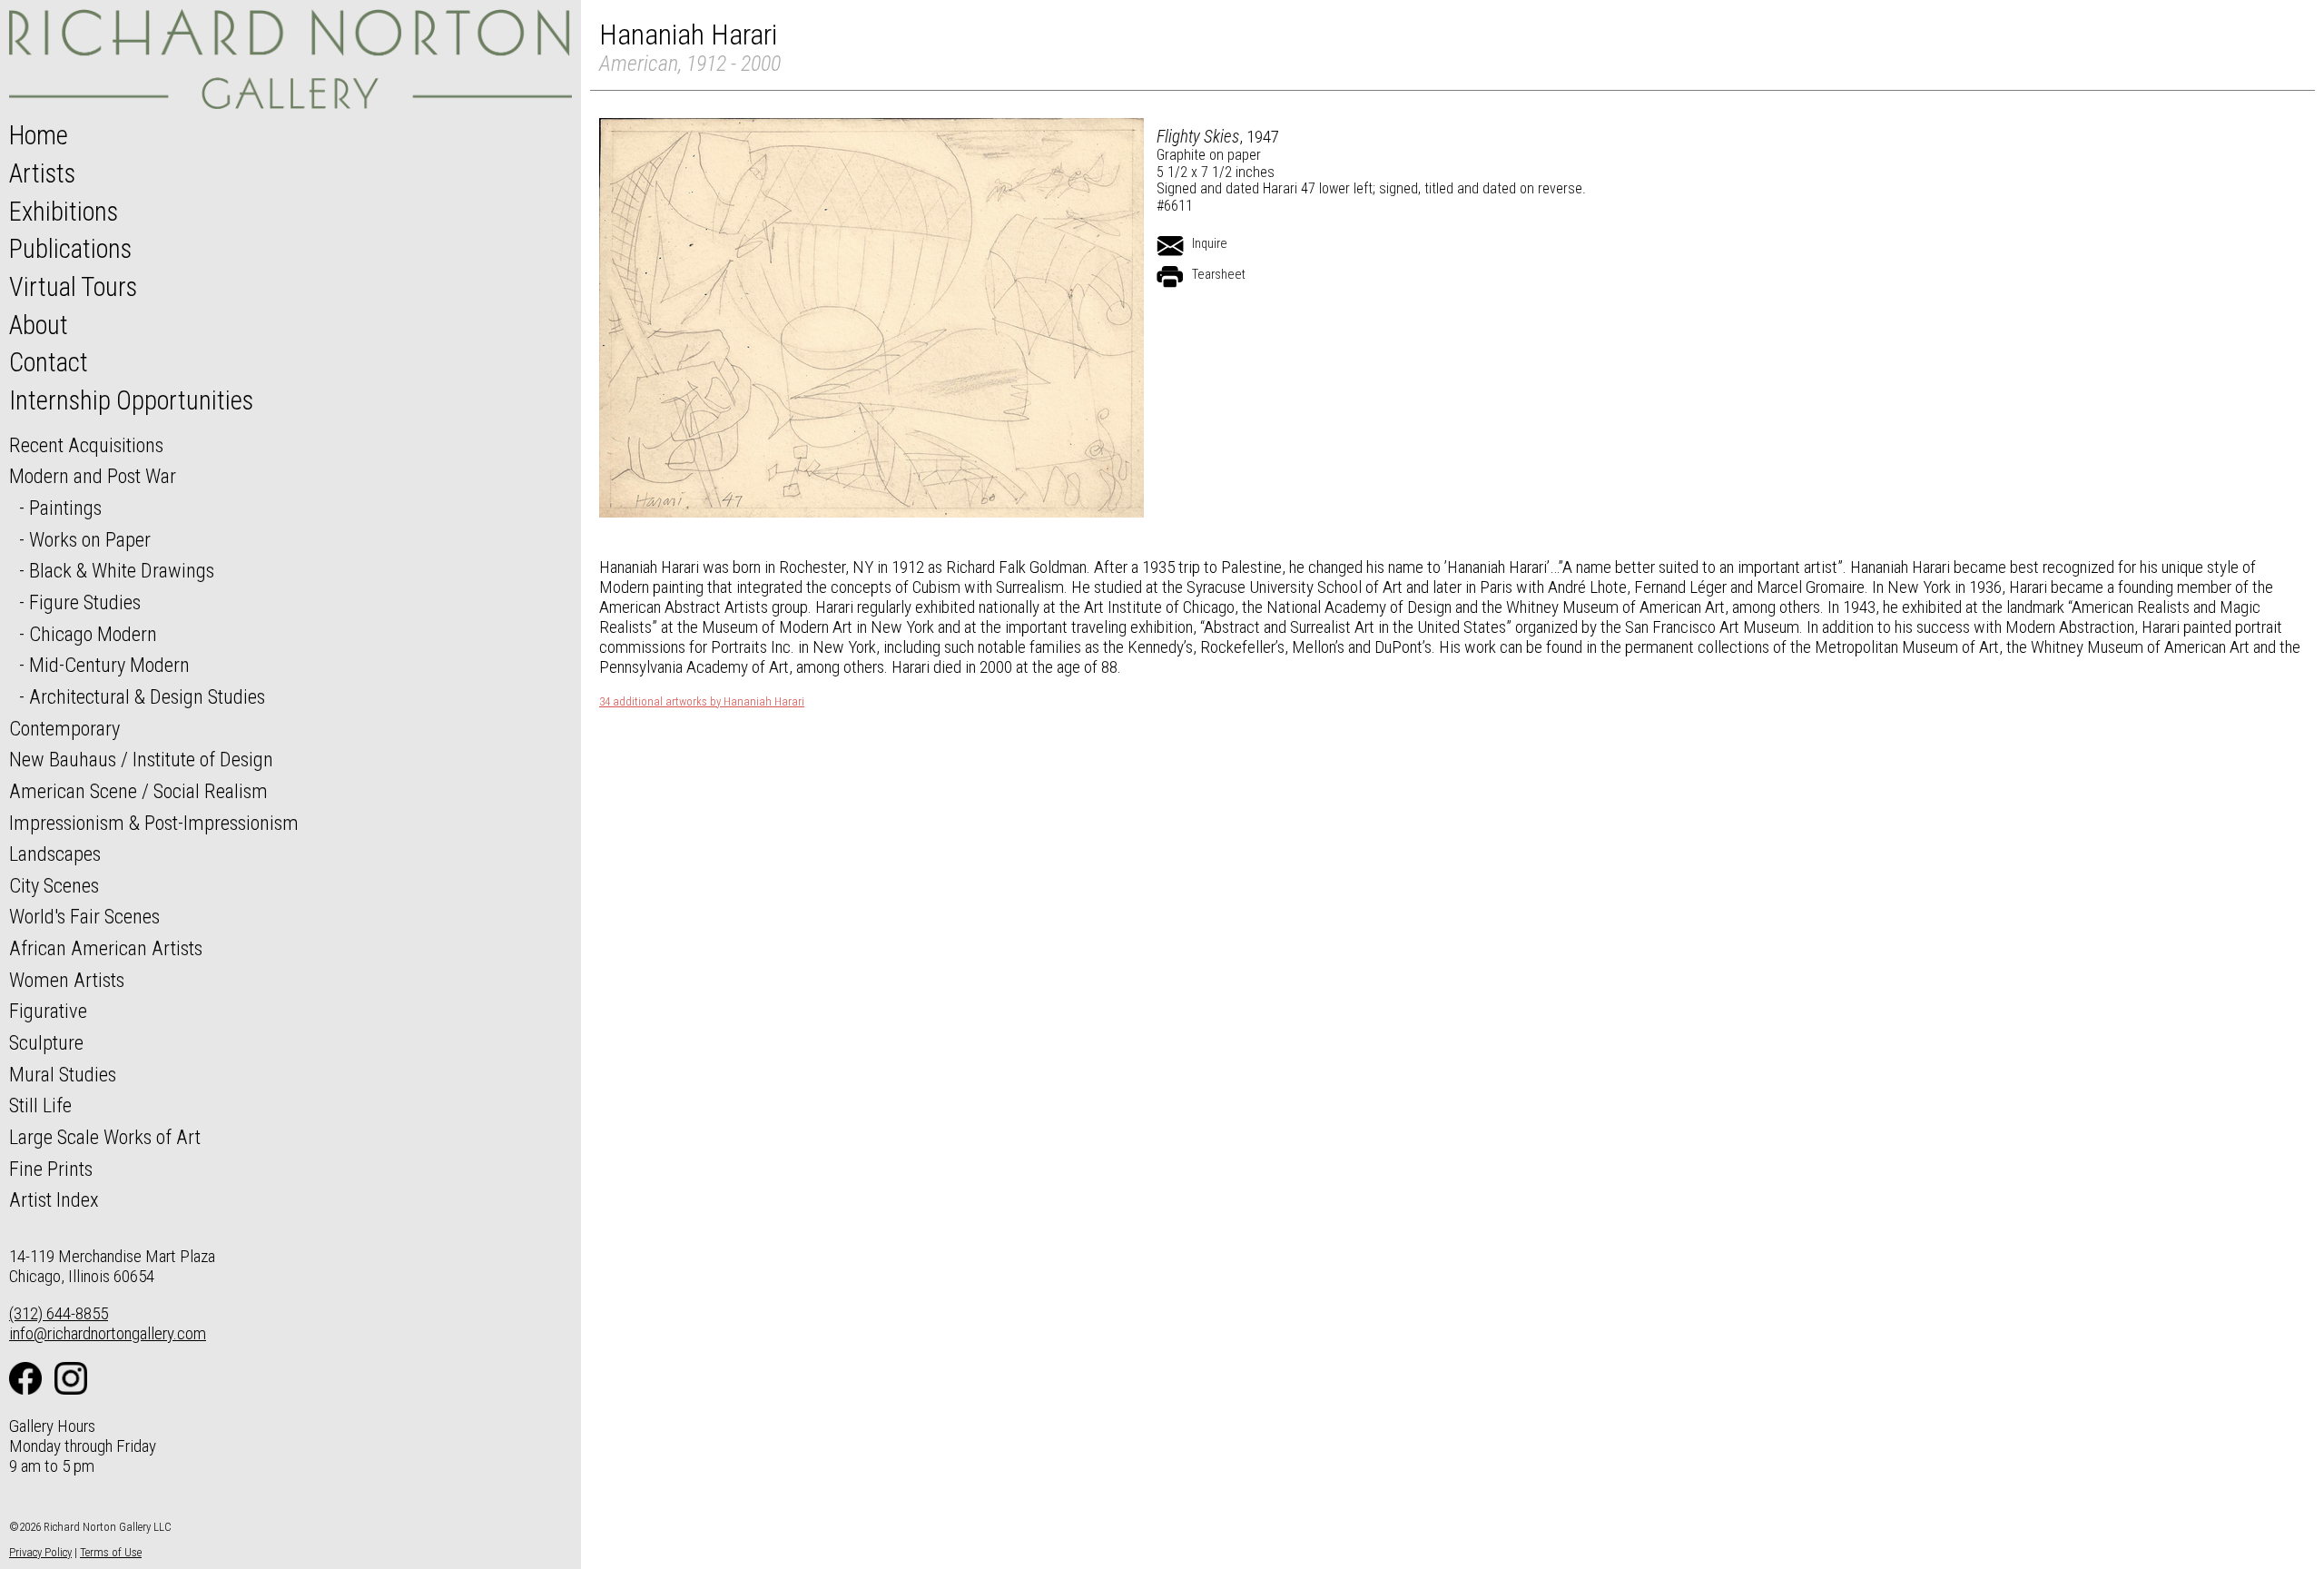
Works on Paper (90, 539)
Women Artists (67, 980)
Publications (70, 249)
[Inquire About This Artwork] (1170, 246)
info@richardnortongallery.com (108, 1333)
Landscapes (55, 854)
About (39, 325)
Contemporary (64, 728)
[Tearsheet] (1170, 277)
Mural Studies (63, 1074)
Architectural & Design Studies (147, 696)
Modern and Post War (93, 476)
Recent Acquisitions (86, 445)
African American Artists (106, 948)
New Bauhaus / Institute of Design (141, 759)
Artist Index (54, 1199)
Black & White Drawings (122, 570)
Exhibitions (64, 212)
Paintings (65, 508)
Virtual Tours (73, 287)
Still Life (40, 1105)
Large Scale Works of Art (105, 1137)
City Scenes (54, 885)
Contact (49, 362)
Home (39, 135)
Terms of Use (111, 1552)
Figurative (48, 1011)
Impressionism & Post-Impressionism (154, 823)
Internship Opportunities (131, 400)
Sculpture (46, 1042)
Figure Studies (85, 602)
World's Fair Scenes (84, 916)
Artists (42, 173)
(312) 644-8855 (59, 1313)
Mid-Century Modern (109, 665)
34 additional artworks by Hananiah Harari (702, 702)
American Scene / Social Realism (138, 791)
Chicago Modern (93, 634)
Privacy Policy (40, 1552)
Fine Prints (51, 1169)
